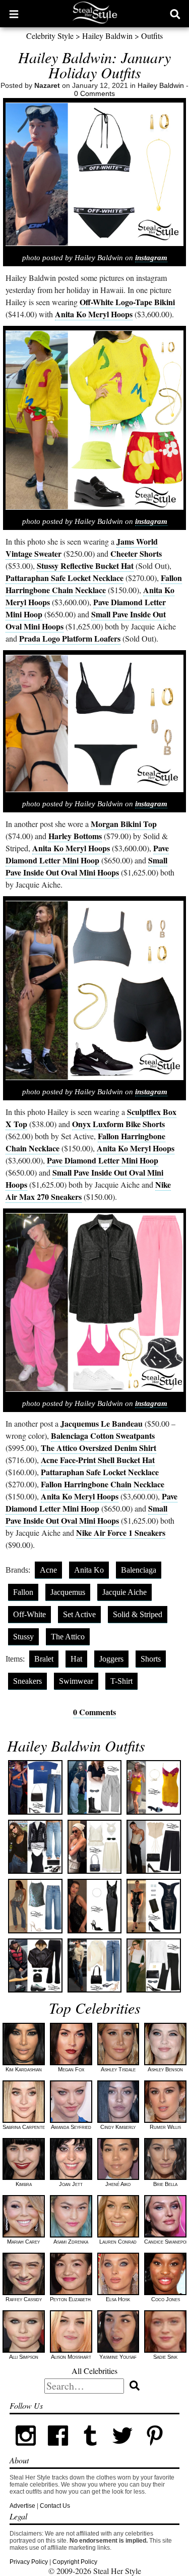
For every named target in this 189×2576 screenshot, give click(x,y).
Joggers (111, 1659)
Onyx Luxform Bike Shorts (118, 1124)
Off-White (29, 1614)
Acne (48, 1570)
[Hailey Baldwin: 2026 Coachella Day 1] (153, 1787)
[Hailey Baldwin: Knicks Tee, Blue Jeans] (35, 1787)
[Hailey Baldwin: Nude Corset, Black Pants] (153, 1847)
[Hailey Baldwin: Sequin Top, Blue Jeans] (35, 1906)
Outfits (152, 36)
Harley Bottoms (75, 836)
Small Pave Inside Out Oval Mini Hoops (86, 866)
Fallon (23, 1592)
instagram (151, 258)
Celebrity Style (50, 36)
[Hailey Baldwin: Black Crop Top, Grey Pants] (94, 1787)
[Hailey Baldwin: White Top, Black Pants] (153, 1965)
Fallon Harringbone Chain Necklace (94, 584)
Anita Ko (89, 1570)
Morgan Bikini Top (124, 824)
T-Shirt (121, 1681)
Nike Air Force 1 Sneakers (121, 1533)
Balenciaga (139, 1570)
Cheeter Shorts (136, 553)
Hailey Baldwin (107, 36)
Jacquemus (68, 1592)
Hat (76, 1659)
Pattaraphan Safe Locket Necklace (65, 578)
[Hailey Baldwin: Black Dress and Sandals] (94, 1906)
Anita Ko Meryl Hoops (94, 314)
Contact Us (55, 2506)
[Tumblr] (90, 2450)
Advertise (22, 2506)
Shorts (151, 1659)
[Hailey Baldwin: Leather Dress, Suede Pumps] (153, 1906)
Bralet (44, 1659)
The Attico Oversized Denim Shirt (99, 1448)
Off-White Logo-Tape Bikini (127, 302)
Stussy (23, 1637)
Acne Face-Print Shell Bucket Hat (98, 1460)
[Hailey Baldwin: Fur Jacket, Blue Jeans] (94, 1965)
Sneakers (27, 1681)
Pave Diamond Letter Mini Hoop (87, 854)
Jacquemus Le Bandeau (102, 1423)
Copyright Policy (75, 2562)
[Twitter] (122, 2450)
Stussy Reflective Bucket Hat (85, 566)
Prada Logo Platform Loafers (70, 638)
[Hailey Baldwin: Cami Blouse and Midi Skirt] (94, 1847)
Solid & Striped (138, 1614)
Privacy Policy (29, 2562)
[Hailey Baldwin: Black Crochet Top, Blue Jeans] (35, 1847)
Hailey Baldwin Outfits (76, 1745)
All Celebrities (94, 2371)
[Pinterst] (155, 2450)
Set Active (79, 1614)
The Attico (68, 1637)
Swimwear (76, 1681)
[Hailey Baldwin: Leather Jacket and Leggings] (35, 1965)
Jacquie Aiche (124, 1592)
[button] (14, 14)
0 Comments (94, 93)
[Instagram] (26, 2450)
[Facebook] (58, 2450)
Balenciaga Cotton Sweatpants (103, 1436)
